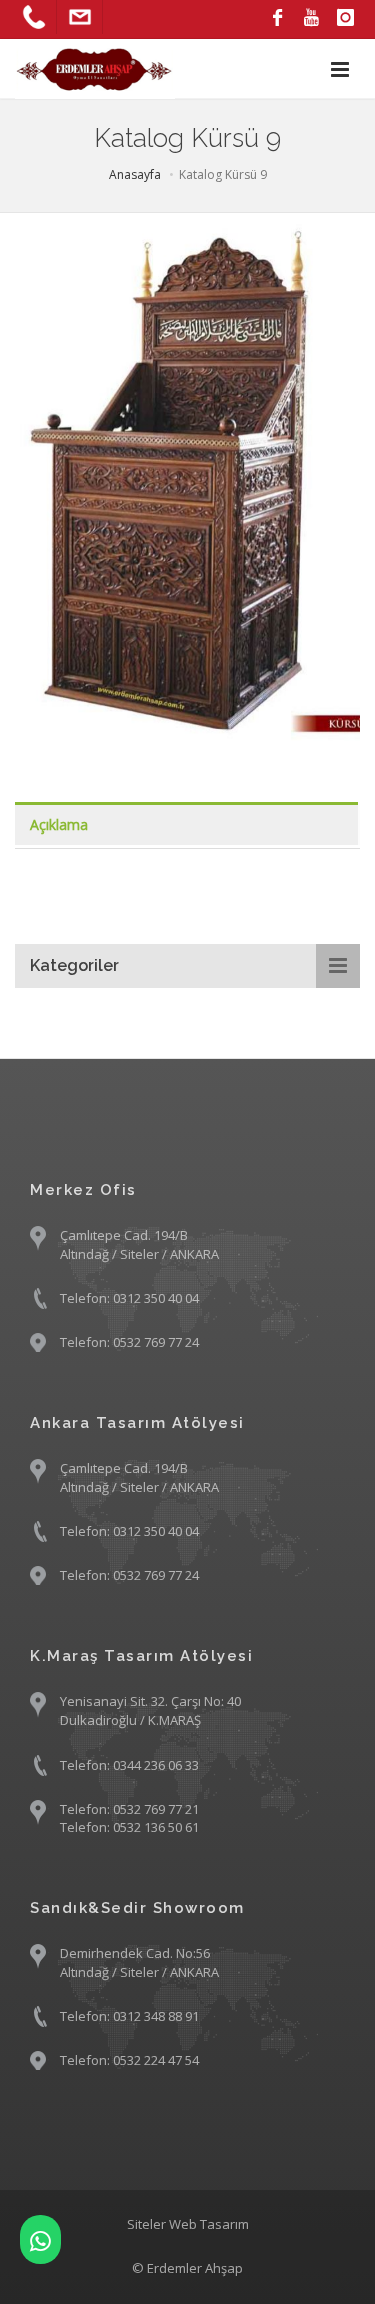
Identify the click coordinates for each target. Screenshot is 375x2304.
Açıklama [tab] (59, 824)
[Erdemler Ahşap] (40, 2239)
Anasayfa (135, 174)
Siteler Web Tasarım (188, 2224)
